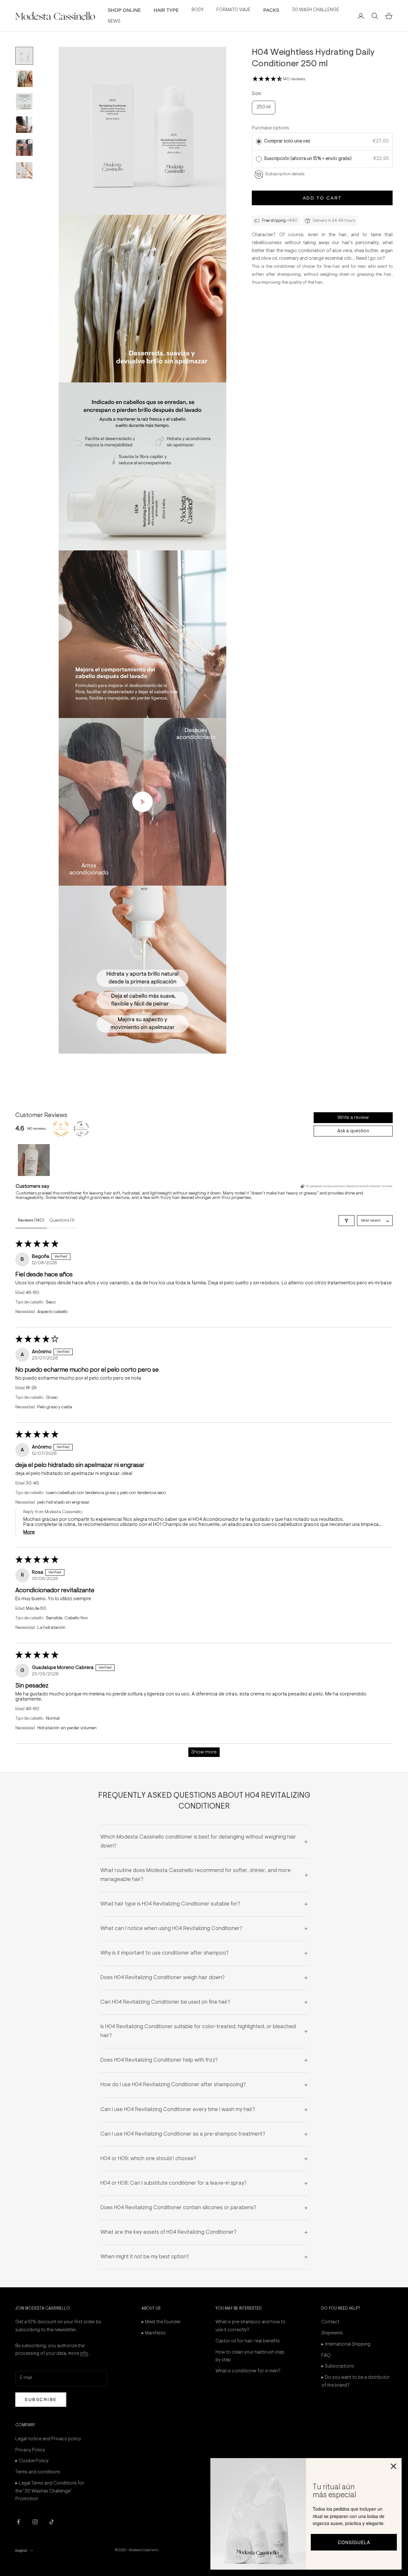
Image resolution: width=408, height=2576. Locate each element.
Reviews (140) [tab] (31, 1221)
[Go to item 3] (24, 102)
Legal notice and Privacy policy (48, 2439)
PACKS (271, 10)
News (114, 22)
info (84, 2354)
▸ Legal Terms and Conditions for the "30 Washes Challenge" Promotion (50, 2491)
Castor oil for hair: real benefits (248, 2341)
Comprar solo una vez (287, 141)
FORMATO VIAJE (233, 10)
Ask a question (353, 1131)
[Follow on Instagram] (35, 2522)
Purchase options (270, 128)
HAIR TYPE (166, 10)
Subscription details (285, 174)
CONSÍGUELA (354, 2542)
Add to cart (322, 198)
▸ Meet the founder (161, 2322)
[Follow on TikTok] (52, 2522)
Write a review (353, 1118)
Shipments (332, 2333)
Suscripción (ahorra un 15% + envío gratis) (309, 159)
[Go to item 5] (24, 148)
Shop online (124, 10)
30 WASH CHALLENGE (316, 10)
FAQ (326, 2356)
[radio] (259, 141)
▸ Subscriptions (338, 2366)
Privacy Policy (30, 2450)
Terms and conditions (38, 2472)
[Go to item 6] (24, 171)
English (21, 2551)
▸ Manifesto (154, 2333)
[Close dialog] (393, 2466)
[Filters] (346, 1221)
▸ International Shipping (346, 2344)
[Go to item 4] (24, 125)
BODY (198, 10)
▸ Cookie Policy (32, 2461)
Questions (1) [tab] (62, 1221)
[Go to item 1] (24, 56)
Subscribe (41, 2399)
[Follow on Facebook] (18, 2522)
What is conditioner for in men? (248, 2371)
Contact (330, 2322)
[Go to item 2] (24, 79)
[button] (268, 79)
